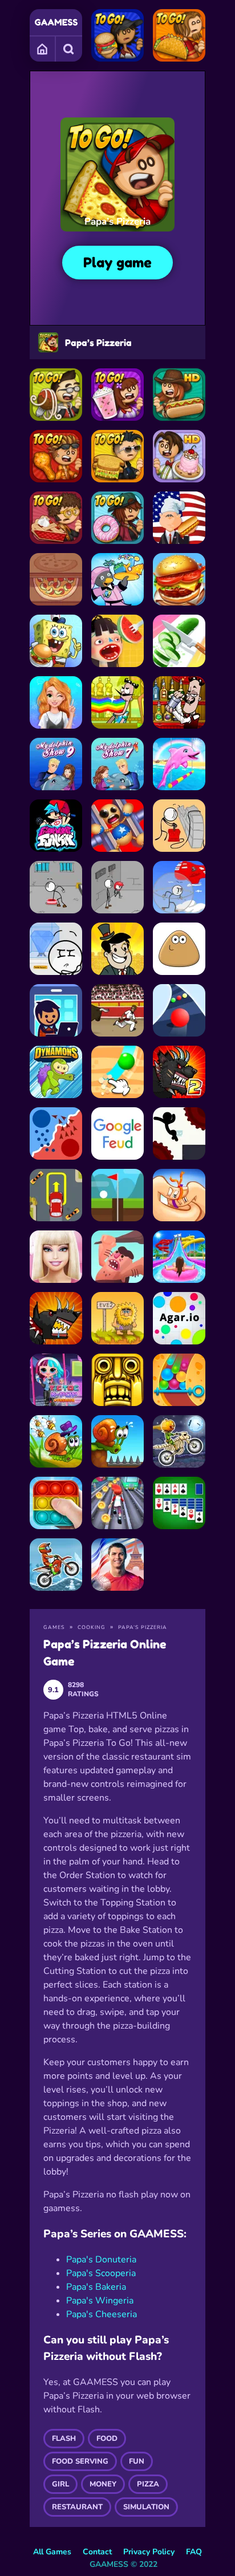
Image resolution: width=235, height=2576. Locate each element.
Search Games (69, 48)
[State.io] (56, 1133)
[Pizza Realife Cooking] (56, 579)
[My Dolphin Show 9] (56, 764)
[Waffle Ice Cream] (117, 641)
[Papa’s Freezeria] (117, 395)
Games (43, 48)
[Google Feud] (117, 1133)
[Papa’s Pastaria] (56, 395)
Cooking (92, 1627)
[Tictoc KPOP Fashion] (56, 1380)
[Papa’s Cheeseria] (117, 456)
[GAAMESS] (56, 22)
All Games (52, 2552)
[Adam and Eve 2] (117, 1318)
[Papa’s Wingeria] (56, 456)
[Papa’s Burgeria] (117, 35)
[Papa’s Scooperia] (179, 456)
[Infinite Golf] (117, 1195)
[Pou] (179, 949)
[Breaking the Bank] (179, 826)
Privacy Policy (149, 2552)
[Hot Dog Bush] (179, 518)
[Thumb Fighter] (179, 1195)
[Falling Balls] (179, 1380)
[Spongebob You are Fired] (56, 641)
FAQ (194, 2552)
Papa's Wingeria (100, 2301)
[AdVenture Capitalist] (117, 949)
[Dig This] (117, 1072)
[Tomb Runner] (117, 1380)
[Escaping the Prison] (56, 887)
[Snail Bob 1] (117, 1441)
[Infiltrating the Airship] (179, 887)
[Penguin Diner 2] (117, 579)
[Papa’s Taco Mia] (179, 35)
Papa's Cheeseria (102, 2314)
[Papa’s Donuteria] (117, 518)
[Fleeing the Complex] (117, 887)
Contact (97, 2552)
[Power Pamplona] (117, 1010)
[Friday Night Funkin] (56, 826)
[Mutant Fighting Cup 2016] (179, 1072)
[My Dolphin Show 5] (179, 764)
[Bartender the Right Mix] (179, 702)
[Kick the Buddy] (117, 826)
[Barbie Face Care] (56, 1257)
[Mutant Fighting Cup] (56, 1318)
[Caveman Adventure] (117, 1257)
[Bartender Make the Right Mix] (117, 702)
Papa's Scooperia (101, 2273)
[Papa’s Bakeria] (56, 518)
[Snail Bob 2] (56, 1441)
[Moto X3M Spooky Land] (179, 1441)
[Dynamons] (56, 1072)
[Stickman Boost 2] (179, 1133)
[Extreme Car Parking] (56, 1195)
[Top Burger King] (179, 579)
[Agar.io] (179, 1318)
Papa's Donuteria (101, 2260)
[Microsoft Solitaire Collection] (179, 1503)
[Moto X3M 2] (56, 1565)
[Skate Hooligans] (117, 1503)
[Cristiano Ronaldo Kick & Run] (117, 1565)
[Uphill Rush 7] (179, 1257)
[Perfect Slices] (179, 641)
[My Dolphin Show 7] (117, 764)
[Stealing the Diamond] (56, 949)
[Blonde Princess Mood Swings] (56, 702)
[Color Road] (179, 1010)
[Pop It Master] (56, 1503)
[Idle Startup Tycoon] (56, 1010)
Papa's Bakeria (96, 2287)
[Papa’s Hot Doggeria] (179, 395)
